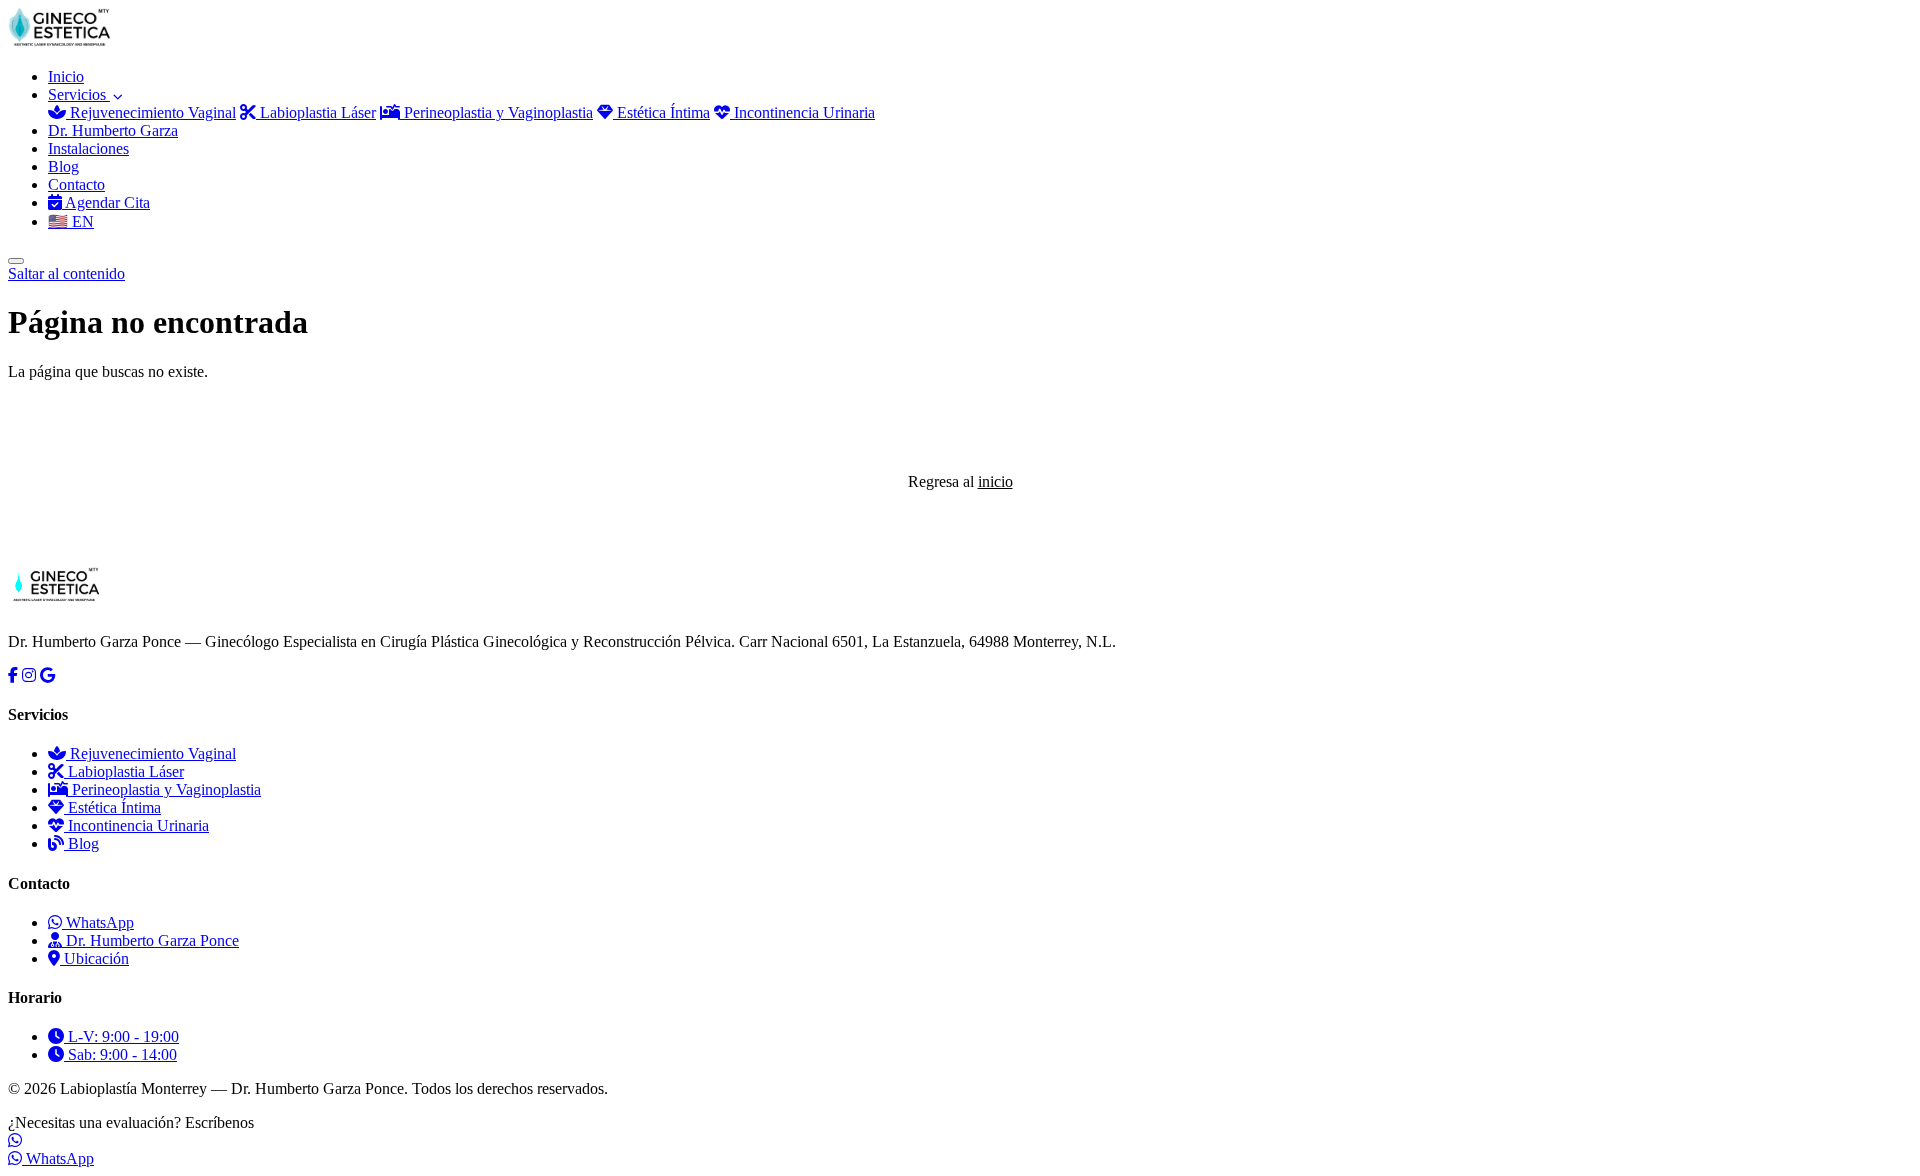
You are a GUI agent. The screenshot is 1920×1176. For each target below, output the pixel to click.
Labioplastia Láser (316, 112)
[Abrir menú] (16, 261)
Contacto (76, 184)
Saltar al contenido (66, 273)
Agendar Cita (106, 202)
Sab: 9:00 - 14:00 (120, 1054)
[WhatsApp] (15, 1140)
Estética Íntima (661, 112)
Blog (63, 166)
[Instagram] (29, 675)
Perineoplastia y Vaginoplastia (496, 112)
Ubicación (94, 958)
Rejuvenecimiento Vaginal (151, 112)
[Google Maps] (47, 675)
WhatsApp (98, 922)
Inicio (66, 76)
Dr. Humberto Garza (113, 130)
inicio (995, 481)
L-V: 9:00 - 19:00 (121, 1036)
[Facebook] (13, 675)
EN (71, 221)
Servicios (79, 94)
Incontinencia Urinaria (802, 112)
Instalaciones (88, 148)
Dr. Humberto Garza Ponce (150, 940)
